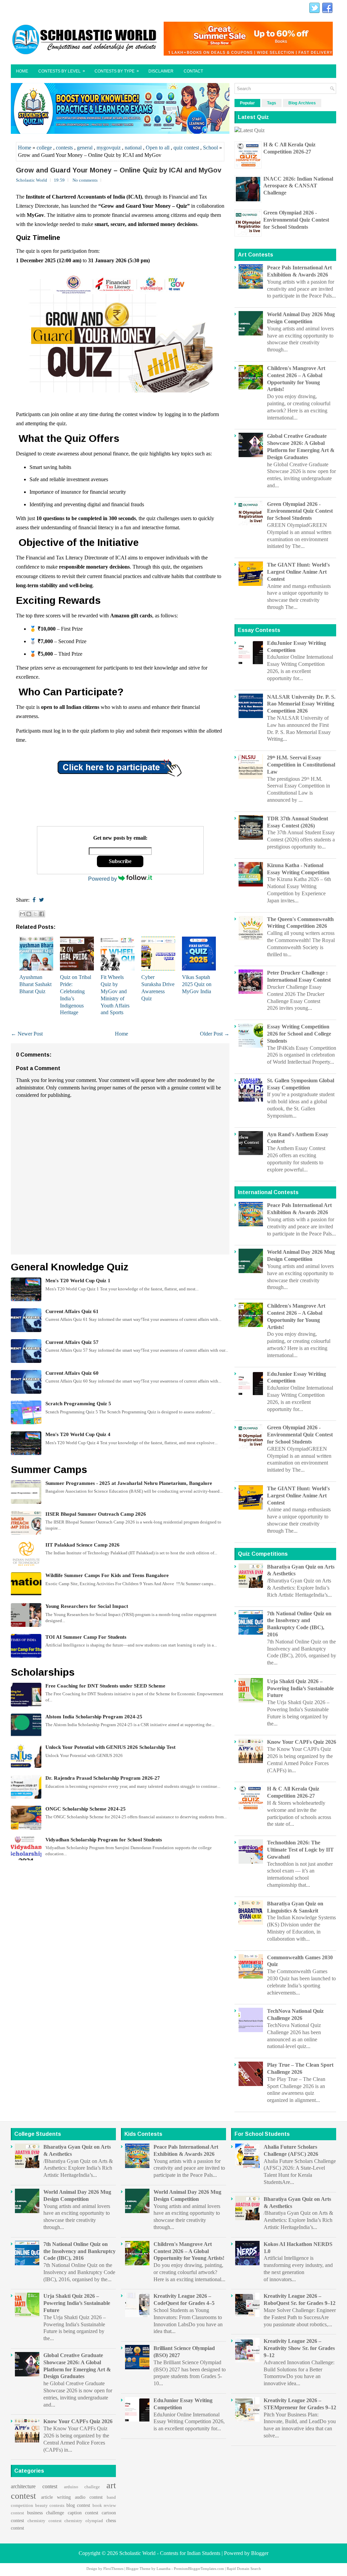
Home (22, 71)
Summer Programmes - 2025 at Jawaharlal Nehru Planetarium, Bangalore (129, 1483)
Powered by (103, 879)
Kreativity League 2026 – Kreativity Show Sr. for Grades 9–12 (299, 2348)
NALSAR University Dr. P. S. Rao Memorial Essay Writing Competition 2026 (301, 704)
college (44, 148)
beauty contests (50, 2506)
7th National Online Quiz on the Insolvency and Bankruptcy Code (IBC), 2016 (79, 2251)
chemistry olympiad (84, 2521)
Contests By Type (117, 71)
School (210, 148)
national (133, 148)
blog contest (78, 2505)
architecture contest (34, 2486)
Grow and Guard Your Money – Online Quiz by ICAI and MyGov (119, 170)
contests (64, 148)
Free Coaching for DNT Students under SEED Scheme (105, 1686)
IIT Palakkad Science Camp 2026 (83, 1545)
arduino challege (82, 2487)
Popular (247, 103)
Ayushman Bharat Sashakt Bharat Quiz (35, 984)
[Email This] (22, 914)
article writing (56, 2497)
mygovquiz (109, 148)
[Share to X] (35, 914)
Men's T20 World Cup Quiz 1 (78, 1281)
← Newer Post (27, 1034)
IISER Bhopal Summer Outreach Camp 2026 (96, 1514)
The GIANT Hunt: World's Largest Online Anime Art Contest (298, 572)
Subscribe (120, 861)
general (85, 148)
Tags (272, 103)
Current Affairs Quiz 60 (72, 1373)
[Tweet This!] (42, 900)
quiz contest (186, 148)
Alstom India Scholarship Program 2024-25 (94, 1717)
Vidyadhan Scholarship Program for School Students (104, 1840)
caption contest (83, 2513)
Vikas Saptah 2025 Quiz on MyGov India (197, 984)
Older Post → (215, 1034)
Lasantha (164, 2569)
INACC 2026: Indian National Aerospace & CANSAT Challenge (298, 186)
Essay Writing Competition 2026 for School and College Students (299, 1034)
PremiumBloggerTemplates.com (199, 2569)
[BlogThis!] (29, 914)
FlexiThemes (113, 2569)
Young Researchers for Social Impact (87, 1606)
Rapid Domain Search (244, 2569)
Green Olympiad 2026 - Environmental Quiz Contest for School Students (296, 220)
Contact (193, 71)
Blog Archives (302, 103)
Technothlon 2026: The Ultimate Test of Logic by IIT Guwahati (300, 1850)
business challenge (46, 2513)
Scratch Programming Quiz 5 (78, 1404)
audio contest (89, 2497)
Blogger (260, 2553)
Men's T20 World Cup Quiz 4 (78, 1434)
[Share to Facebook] (42, 914)
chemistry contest (45, 2521)
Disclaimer (161, 71)
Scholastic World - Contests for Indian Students (170, 2553)
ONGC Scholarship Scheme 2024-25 (86, 1809)
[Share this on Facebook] (34, 900)
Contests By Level (62, 71)
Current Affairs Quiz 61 (72, 1311)
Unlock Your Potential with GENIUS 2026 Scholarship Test (110, 1747)
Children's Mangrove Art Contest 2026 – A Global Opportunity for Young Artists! (189, 2251)
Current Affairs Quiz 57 (72, 1342)
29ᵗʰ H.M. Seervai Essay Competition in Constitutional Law (301, 765)
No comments (85, 180)
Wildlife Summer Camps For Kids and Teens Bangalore (107, 1575)
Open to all (158, 148)
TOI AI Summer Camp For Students (86, 1637)
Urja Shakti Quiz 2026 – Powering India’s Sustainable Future (300, 1688)
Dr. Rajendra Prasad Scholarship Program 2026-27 (103, 1778)
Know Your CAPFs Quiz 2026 (302, 1742)
